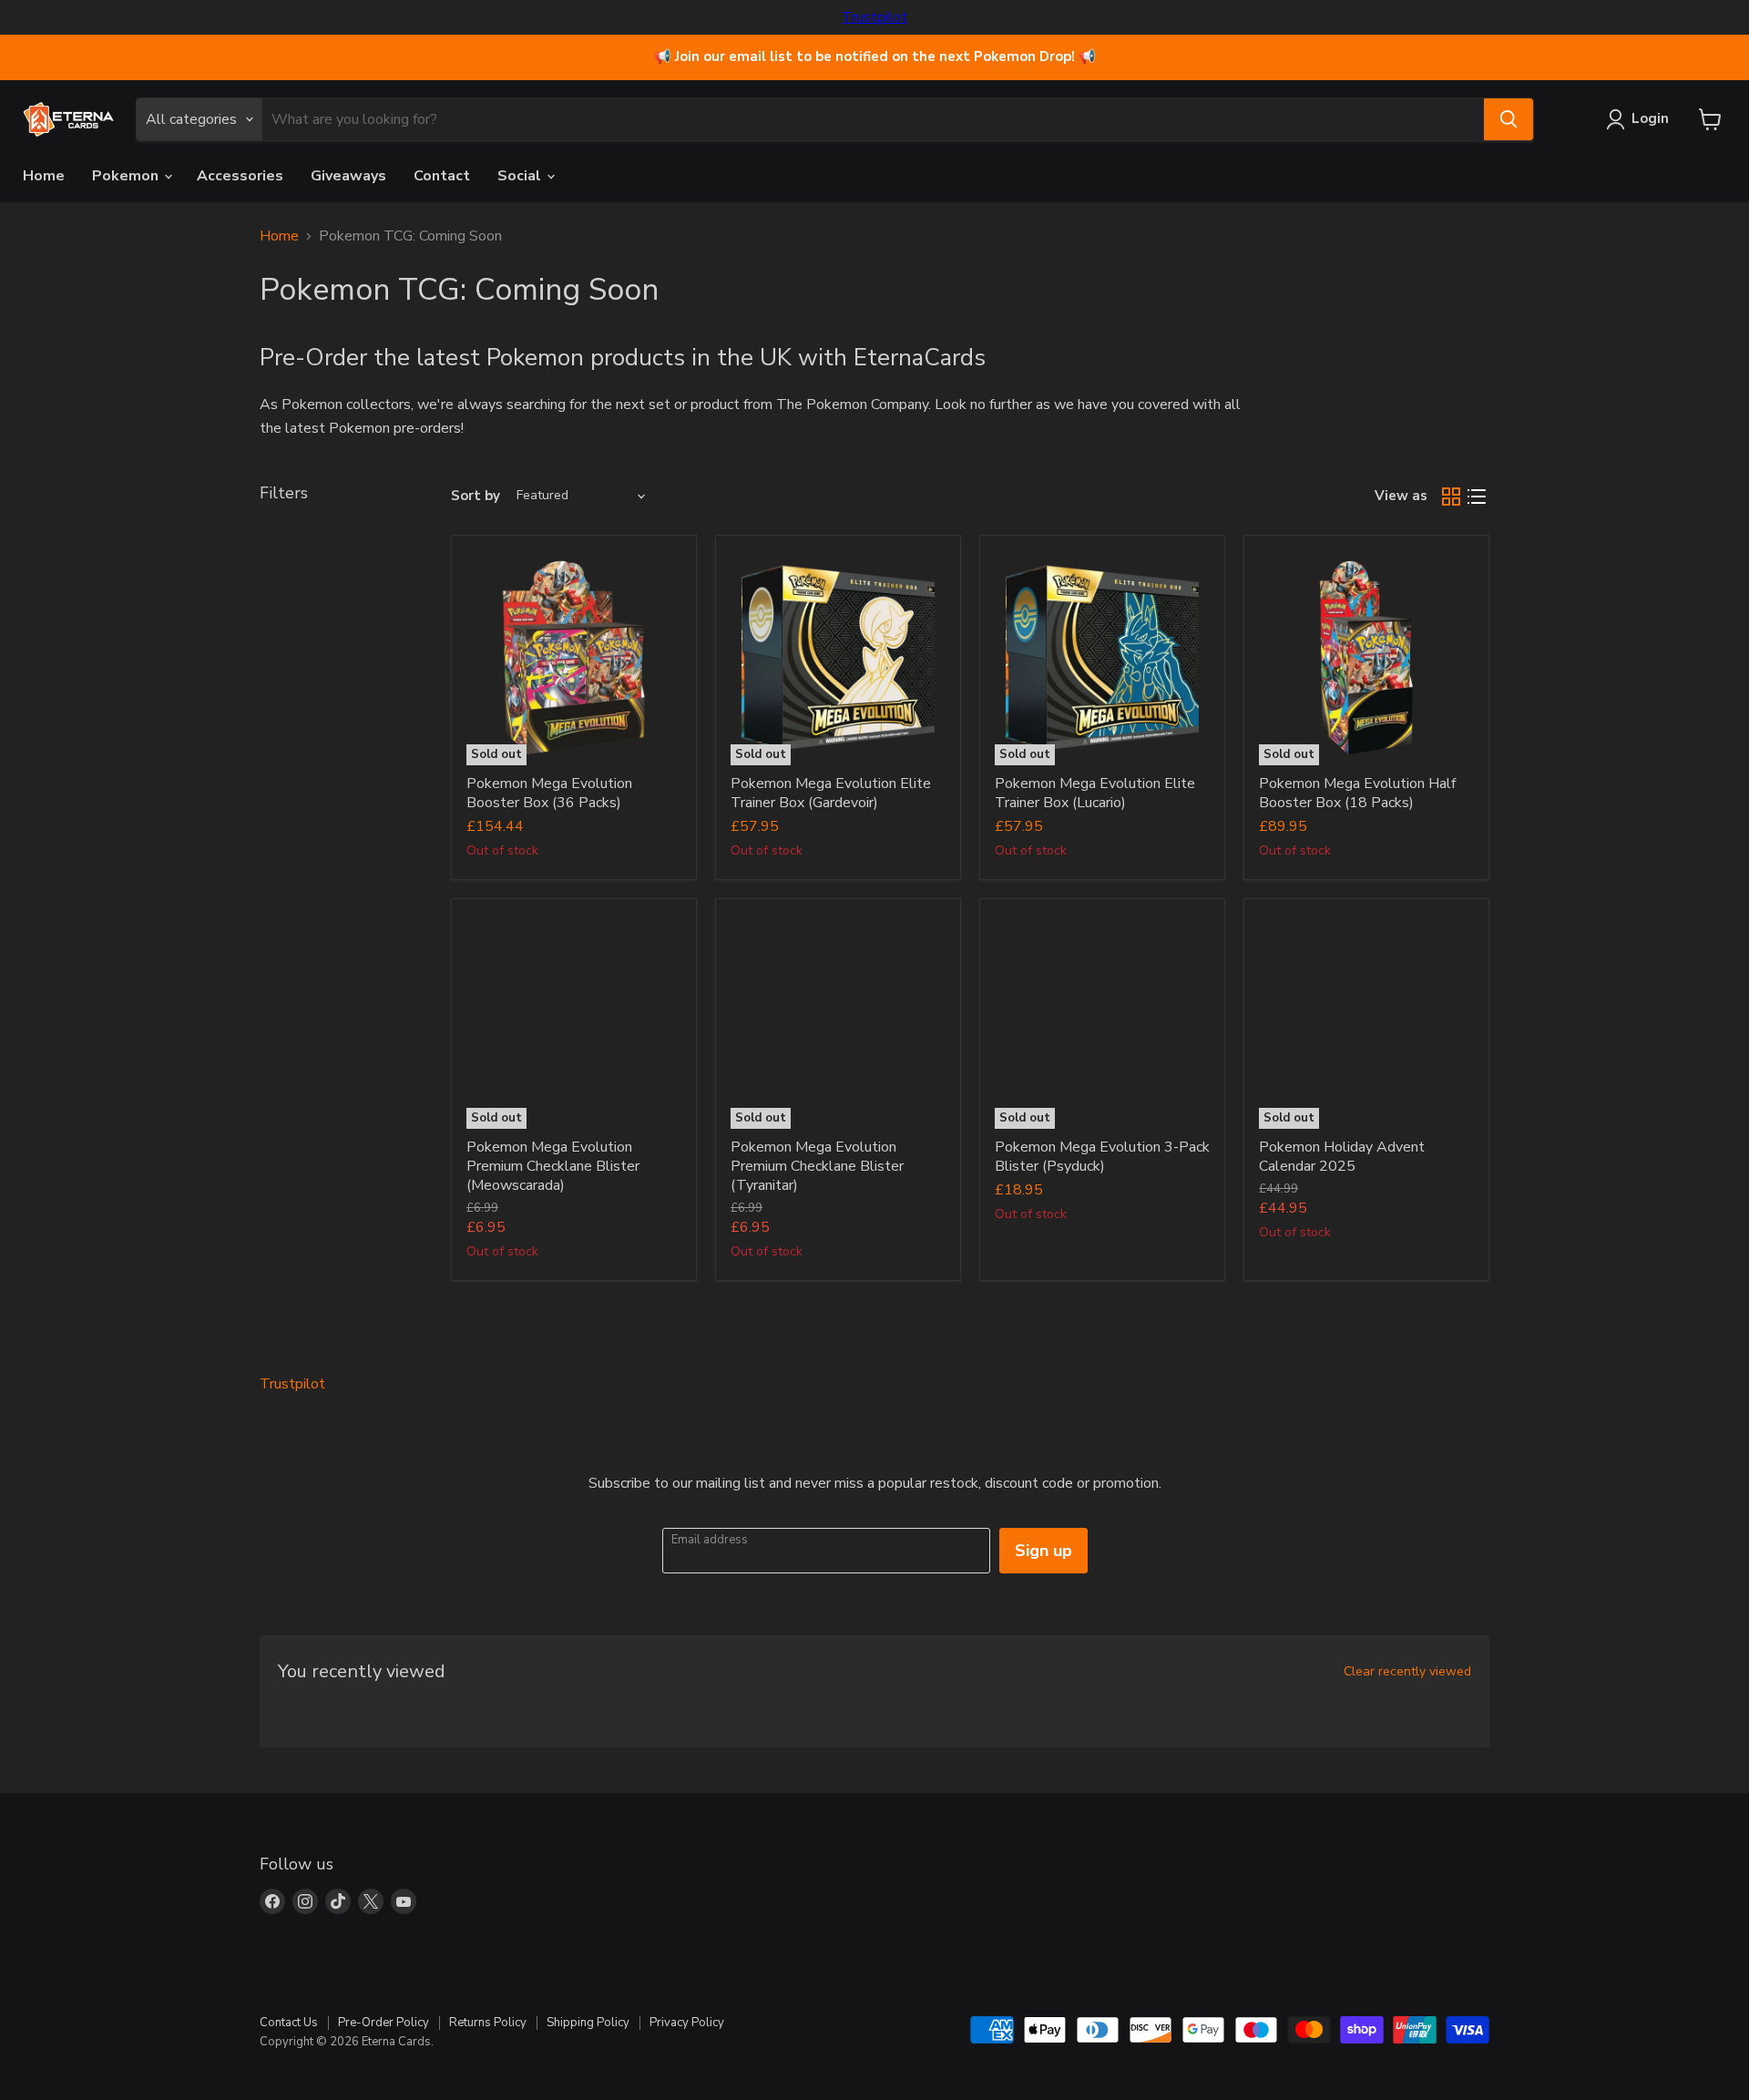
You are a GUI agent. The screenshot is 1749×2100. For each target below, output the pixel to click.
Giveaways (348, 176)
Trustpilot (874, 17)
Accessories (240, 176)
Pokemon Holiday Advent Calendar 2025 (1342, 1157)
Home (44, 176)
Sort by (476, 496)
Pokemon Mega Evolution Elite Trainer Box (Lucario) (1095, 793)
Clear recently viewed (1407, 1672)
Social (521, 176)
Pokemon (127, 176)
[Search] (1509, 119)
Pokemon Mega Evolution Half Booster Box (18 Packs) (1357, 793)
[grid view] (1451, 497)
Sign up (1043, 1551)
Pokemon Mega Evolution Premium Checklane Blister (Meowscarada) (553, 1166)
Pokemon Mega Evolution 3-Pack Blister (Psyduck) (1102, 1157)
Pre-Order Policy (384, 2023)
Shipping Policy (588, 2023)
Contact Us (289, 2023)
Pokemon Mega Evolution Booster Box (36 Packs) (549, 793)
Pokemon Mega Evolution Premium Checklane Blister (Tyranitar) (817, 1166)
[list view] (1477, 497)
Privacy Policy (687, 2023)
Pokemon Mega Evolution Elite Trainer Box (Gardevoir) (831, 793)
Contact (442, 176)
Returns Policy (488, 2023)
